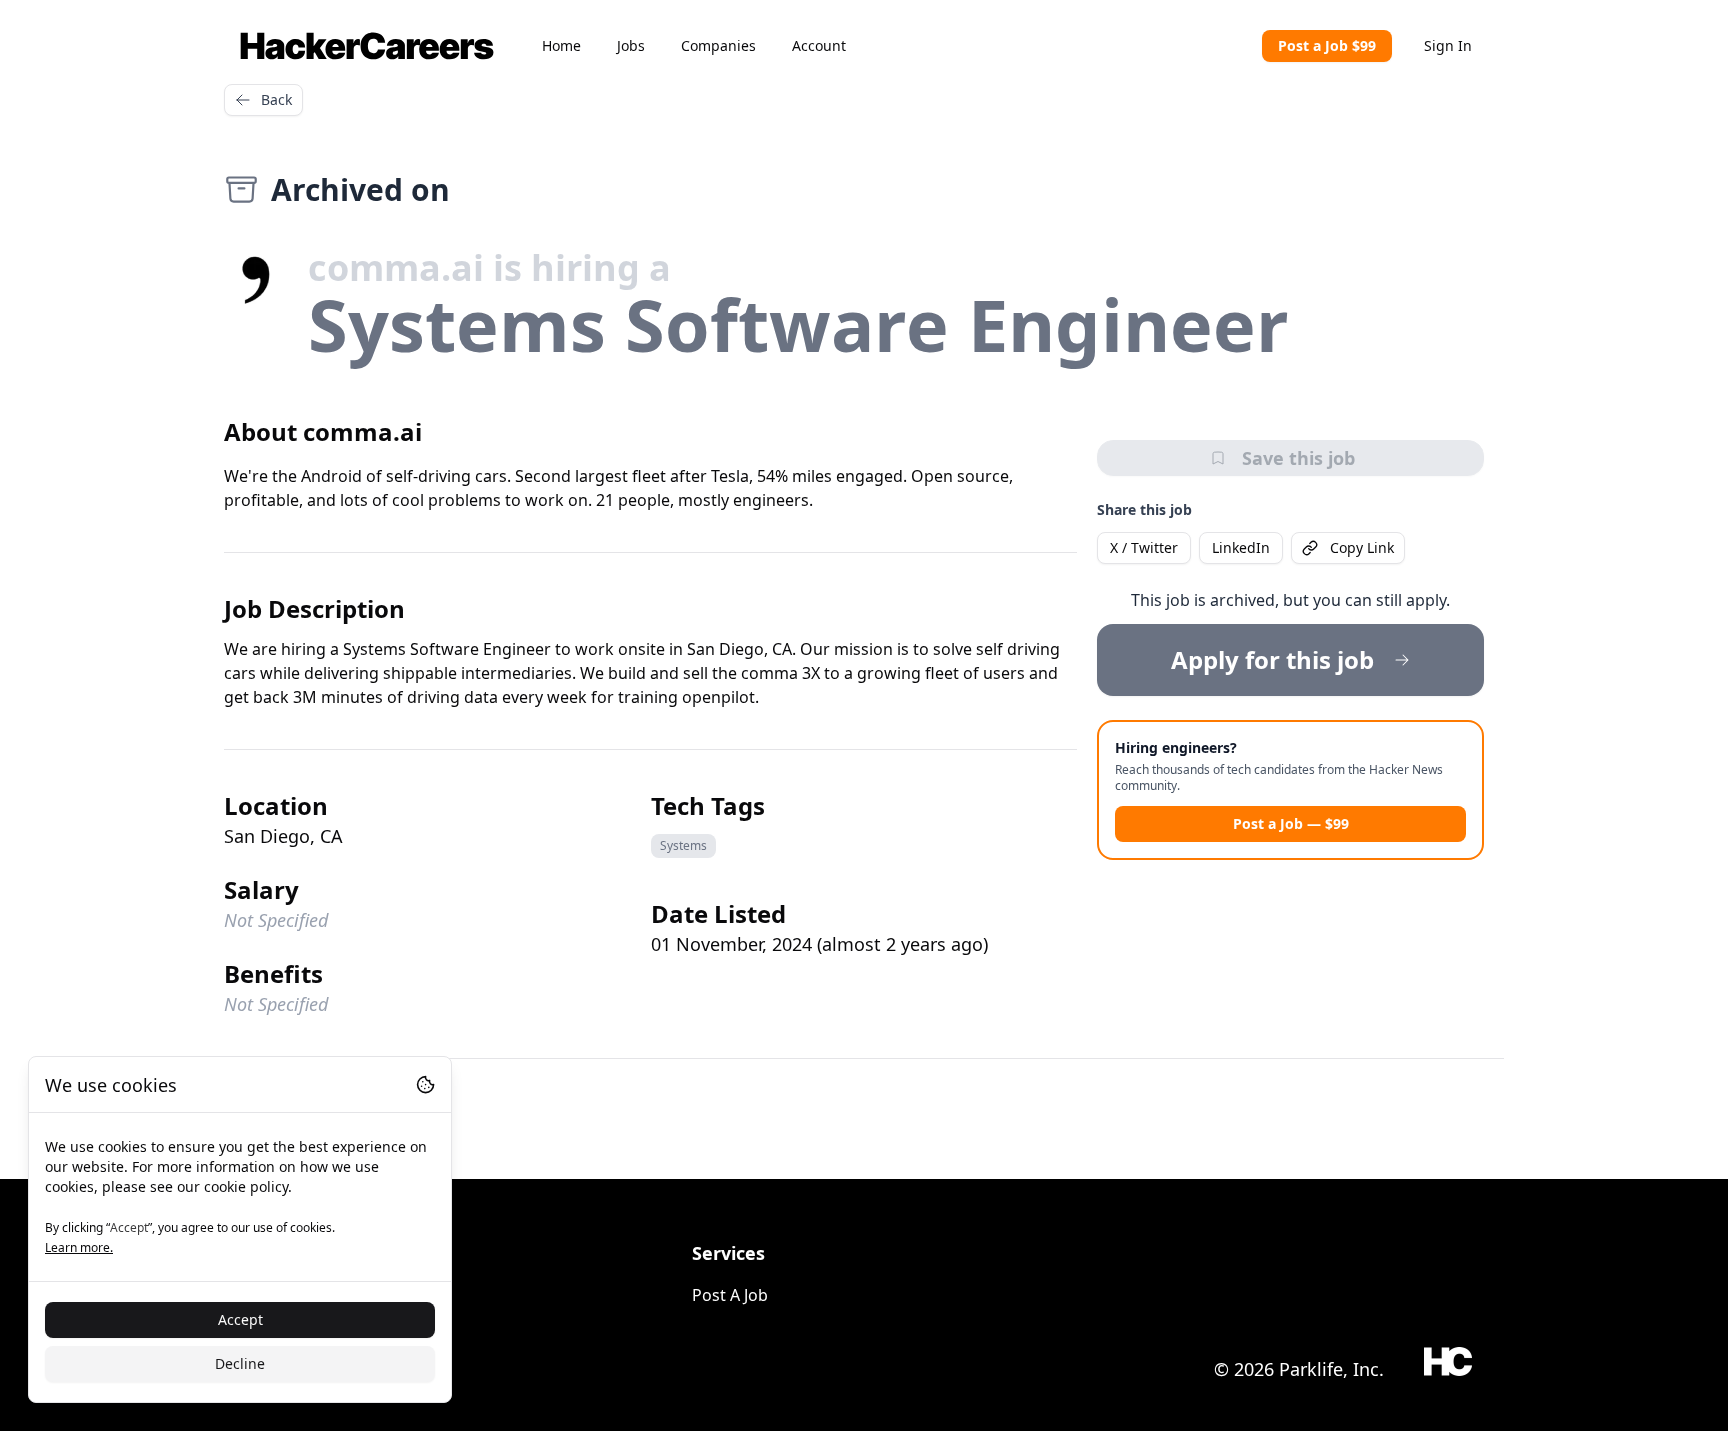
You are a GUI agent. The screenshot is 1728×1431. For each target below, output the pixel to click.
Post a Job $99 (1327, 45)
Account (819, 45)
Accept (240, 1319)
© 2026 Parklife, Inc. (1299, 1369)
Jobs (631, 45)
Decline (240, 1363)
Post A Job (730, 1295)
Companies (718, 45)
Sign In (1448, 45)
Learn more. (79, 1247)
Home (561, 45)
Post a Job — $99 (1291, 823)
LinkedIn (1241, 547)
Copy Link (1362, 547)
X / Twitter (1144, 547)
